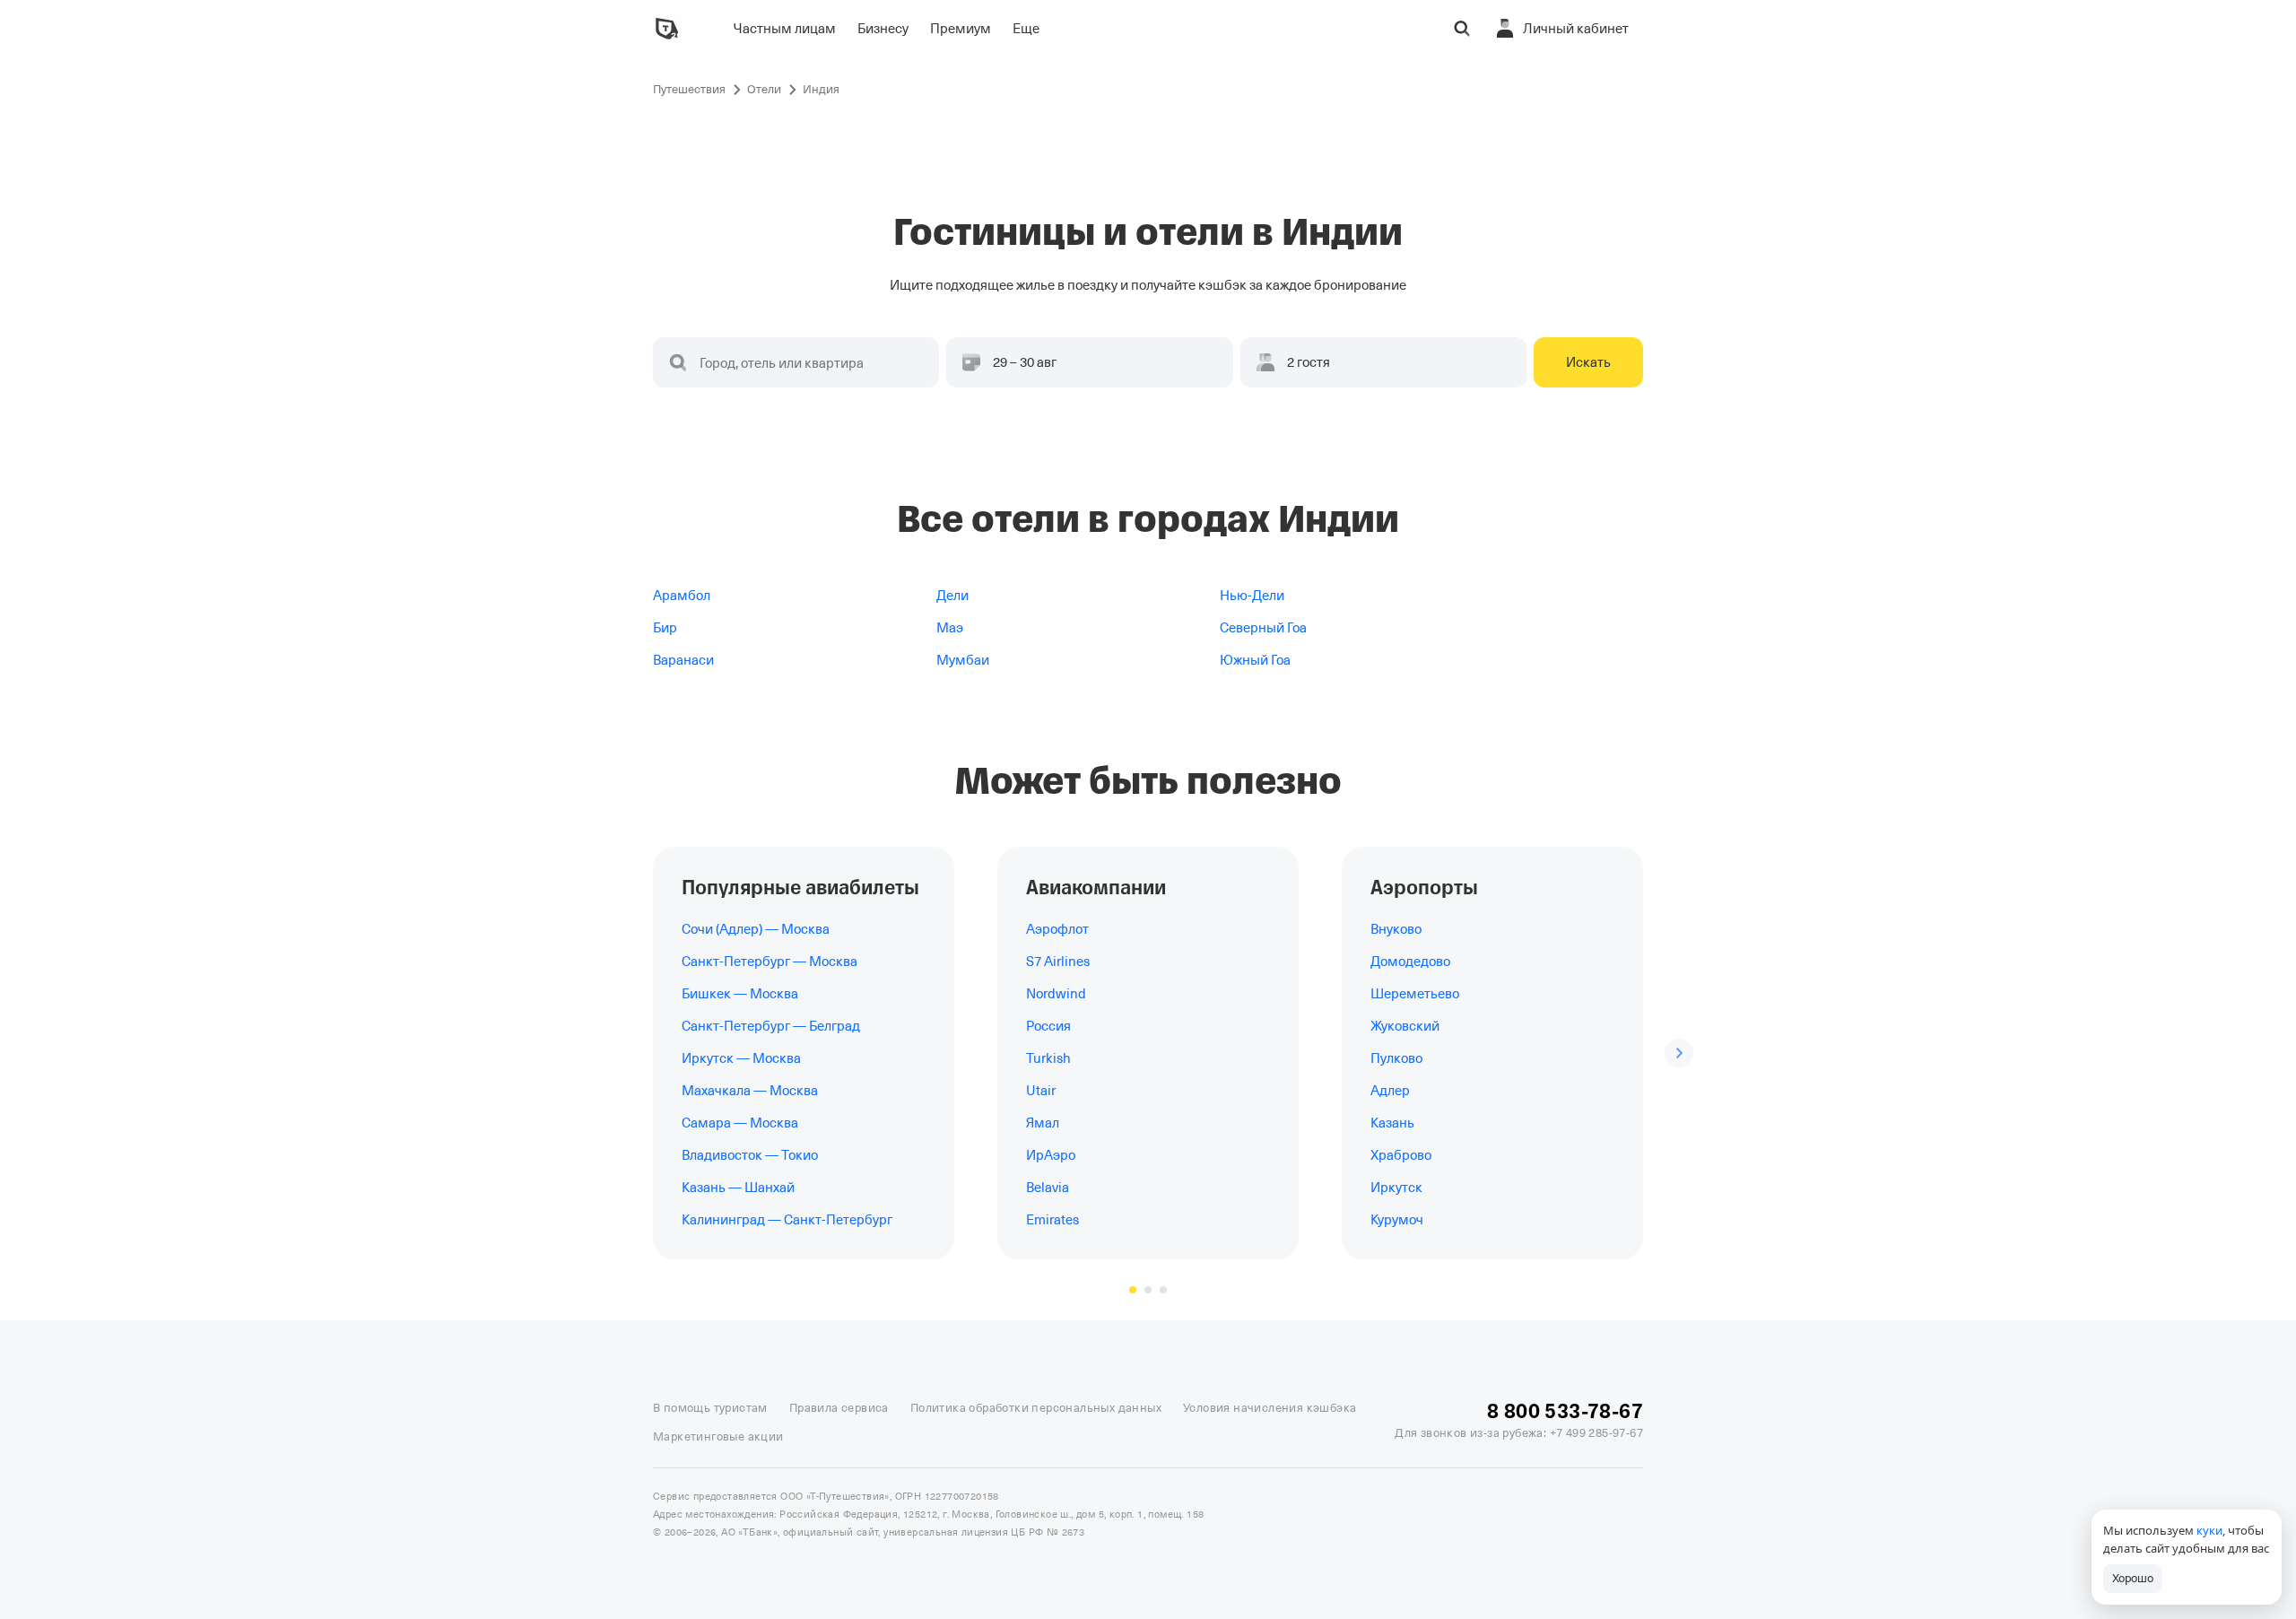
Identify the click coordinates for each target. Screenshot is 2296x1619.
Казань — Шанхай (738, 1188)
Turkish (1048, 1058)
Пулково (1396, 1058)
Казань (1392, 1123)
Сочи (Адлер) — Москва (756, 929)
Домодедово (1410, 962)
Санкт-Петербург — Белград (771, 1026)
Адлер (1390, 1091)
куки (2209, 1530)
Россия (1048, 1026)
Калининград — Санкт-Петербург (787, 1220)
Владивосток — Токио (750, 1155)
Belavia (1048, 1188)
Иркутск (1396, 1188)
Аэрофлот (1057, 929)
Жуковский (1405, 1026)
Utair (1041, 1091)
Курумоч (1397, 1220)
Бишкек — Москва (740, 994)
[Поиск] (1462, 29)
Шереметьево (1415, 994)
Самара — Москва (740, 1123)
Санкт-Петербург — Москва (770, 962)
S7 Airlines (1058, 962)
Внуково (1396, 929)
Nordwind (1056, 994)
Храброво (1401, 1155)
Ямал (1043, 1123)
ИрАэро (1051, 1155)
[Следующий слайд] (1679, 1053)
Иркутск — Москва (741, 1058)
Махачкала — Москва (750, 1091)
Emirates (1052, 1220)
